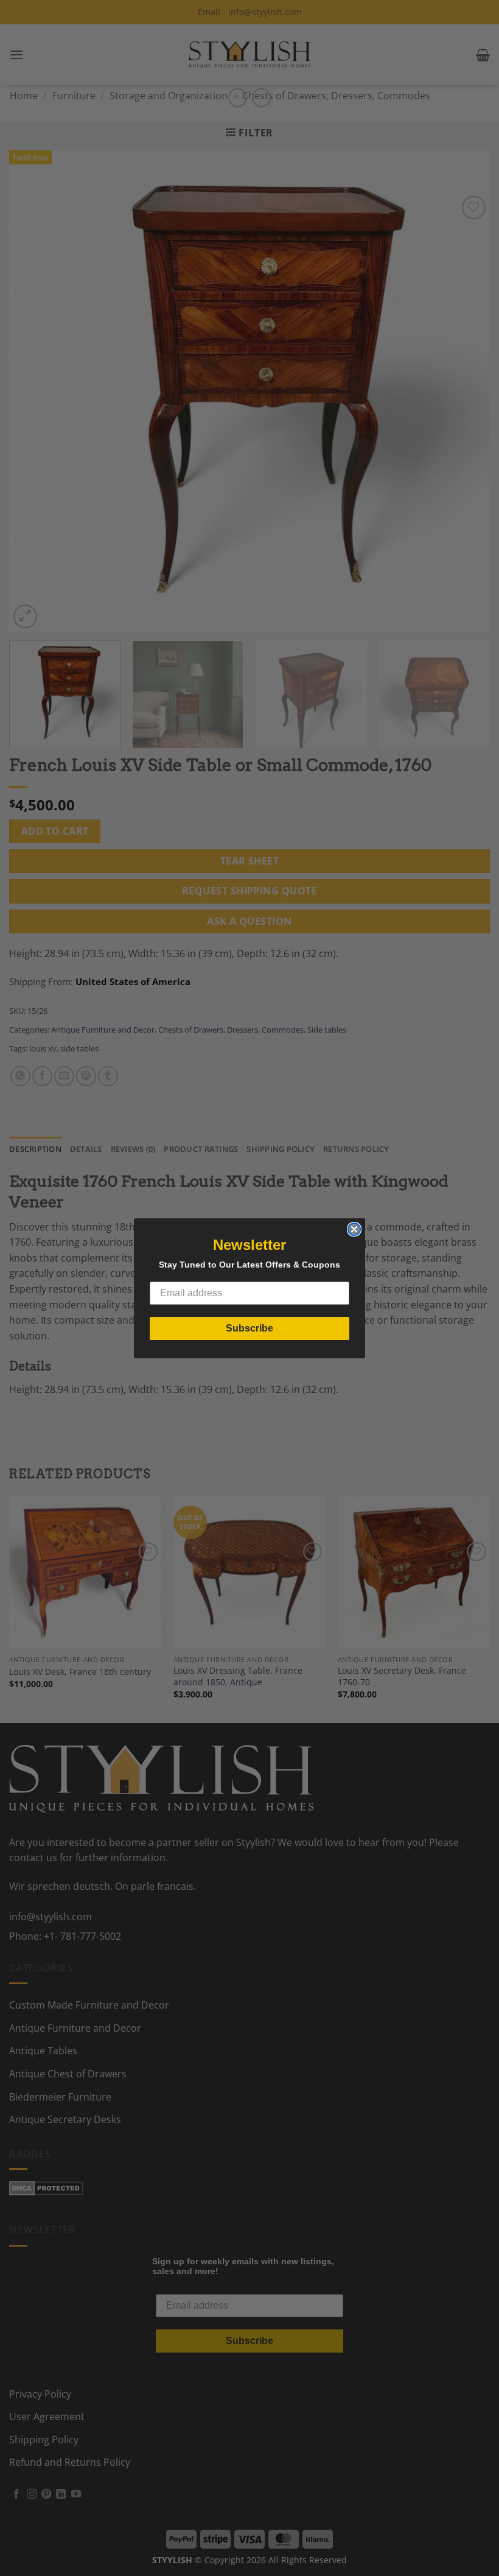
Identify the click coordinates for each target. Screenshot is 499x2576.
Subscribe (249, 1328)
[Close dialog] (354, 1229)
